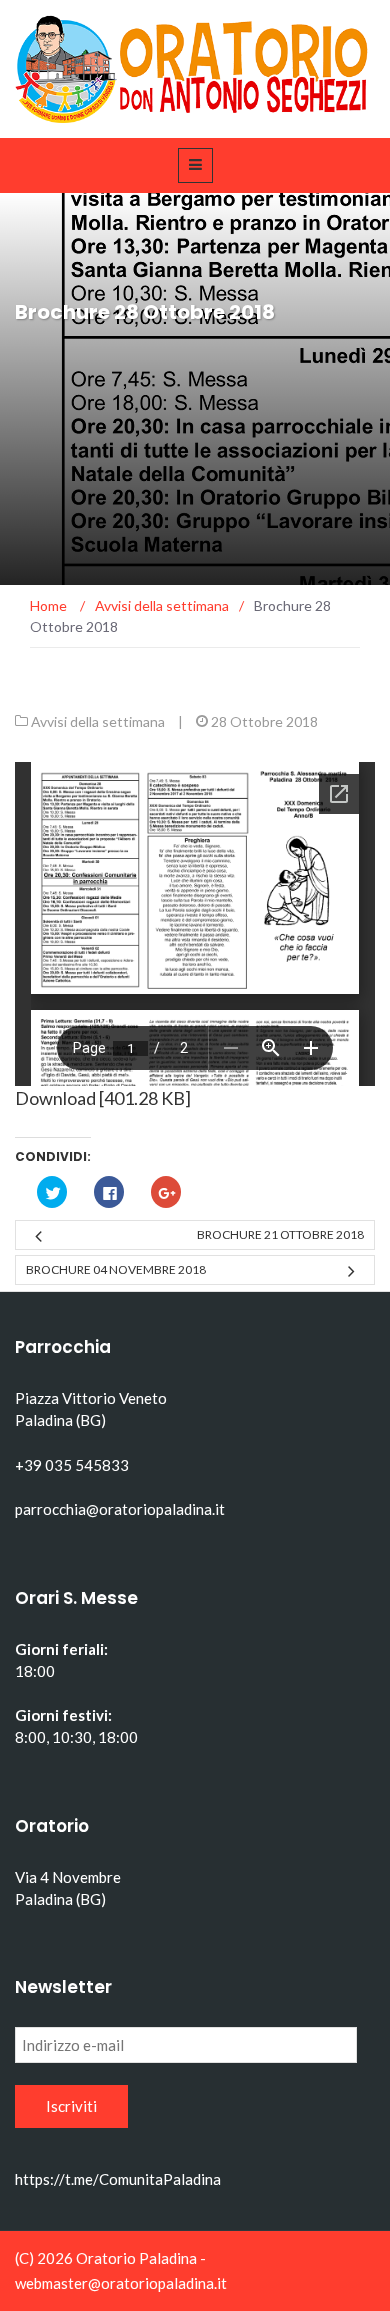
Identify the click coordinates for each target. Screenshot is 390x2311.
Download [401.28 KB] (103, 1098)
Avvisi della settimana (98, 721)
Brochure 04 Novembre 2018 (116, 1269)
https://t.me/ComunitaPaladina (118, 2179)
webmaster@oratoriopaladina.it (121, 2283)
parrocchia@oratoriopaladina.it (120, 1509)
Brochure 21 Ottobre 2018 (280, 1234)
